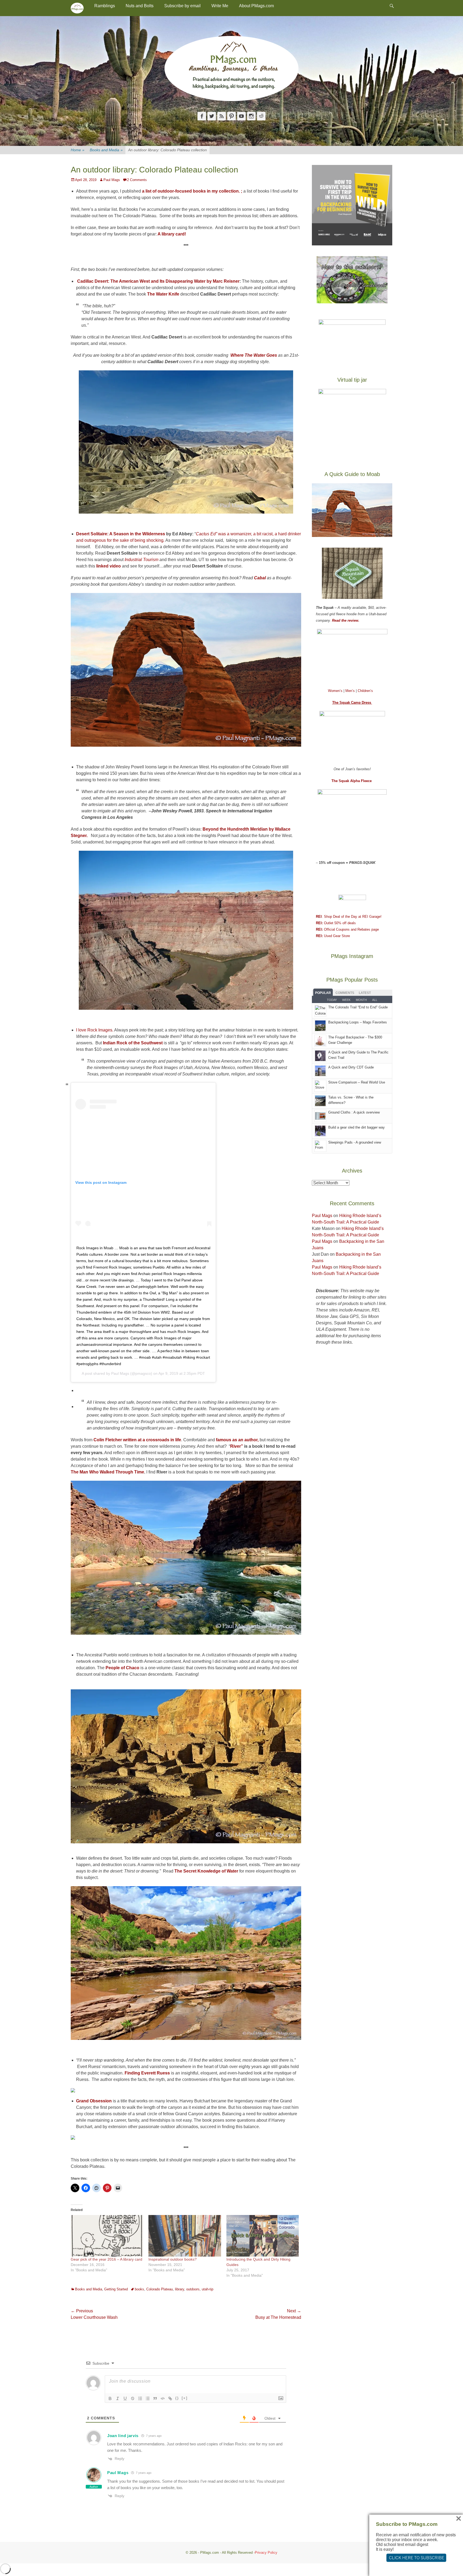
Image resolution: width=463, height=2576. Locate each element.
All (375, 1000)
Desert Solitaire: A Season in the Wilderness (121, 534)
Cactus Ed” (207, 534)
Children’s (365, 691)
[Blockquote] (155, 2398)
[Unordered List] (148, 2398)
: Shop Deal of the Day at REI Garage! (349, 917)
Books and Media (106, 150)
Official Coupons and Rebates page (347, 929)
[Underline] (125, 2398)
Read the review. (346, 620)
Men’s (351, 691)
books (139, 2289)
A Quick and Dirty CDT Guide (351, 1067)
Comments (345, 993)
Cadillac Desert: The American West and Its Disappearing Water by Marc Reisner (158, 281)
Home (78, 150)
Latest (365, 993)
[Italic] (118, 2398)
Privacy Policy (266, 2553)
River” (237, 1446)
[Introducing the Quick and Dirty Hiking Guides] (263, 2236)
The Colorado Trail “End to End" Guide (358, 1007)
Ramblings (105, 6)
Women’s (336, 691)
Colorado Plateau (160, 2289)
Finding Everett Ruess (148, 2073)
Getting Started (116, 2289)
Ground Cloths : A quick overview (354, 1112)
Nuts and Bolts (140, 6)
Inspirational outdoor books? (173, 2259)
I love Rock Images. (95, 1030)
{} (177, 2398)
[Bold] (110, 2398)
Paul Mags (112, 180)
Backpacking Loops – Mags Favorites (358, 1022)
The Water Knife (163, 294)
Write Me (220, 6)
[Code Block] (163, 2398)
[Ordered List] (140, 2398)
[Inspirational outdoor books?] (185, 2236)
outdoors (193, 2289)
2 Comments (137, 180)
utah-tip (208, 2289)
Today (332, 1000)
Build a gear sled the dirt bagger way (356, 1127)
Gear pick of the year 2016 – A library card (107, 2259)
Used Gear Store (333, 936)
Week (346, 1000)
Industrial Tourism (141, 560)
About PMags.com (256, 6)
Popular (323, 993)
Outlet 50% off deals (336, 923)
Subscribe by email (182, 6)
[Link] (170, 2398)
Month (361, 1000)
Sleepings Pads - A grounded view (355, 1142)
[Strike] (133, 2398)
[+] (185, 2398)
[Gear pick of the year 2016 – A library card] (107, 2236)
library (180, 2289)
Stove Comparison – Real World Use (357, 1082)
